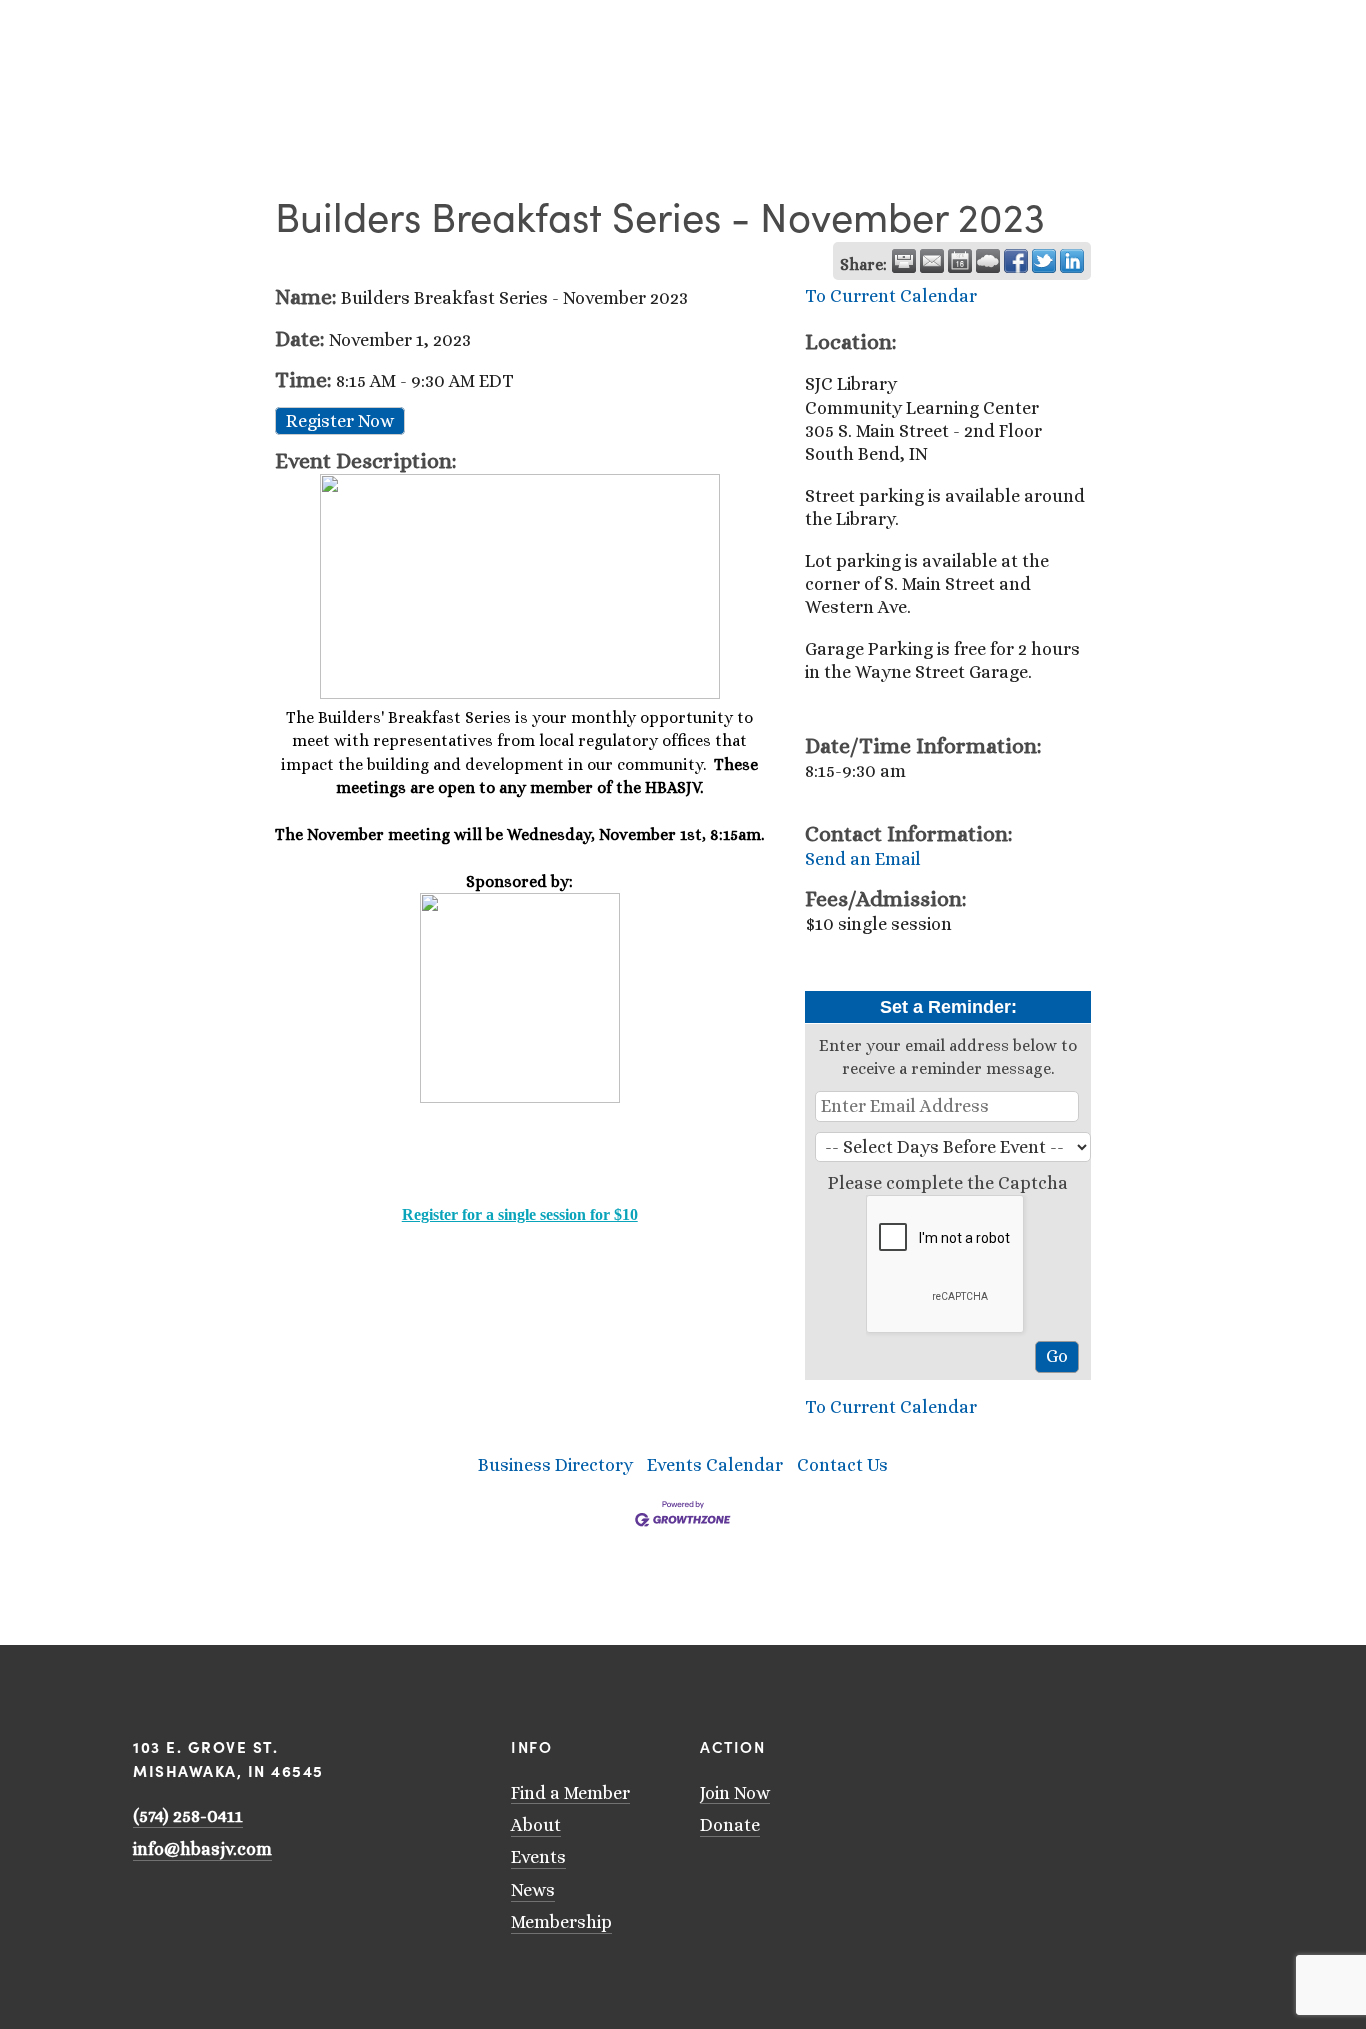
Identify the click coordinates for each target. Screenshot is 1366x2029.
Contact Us (842, 1465)
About (536, 1825)
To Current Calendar (891, 296)
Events (538, 1857)
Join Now (735, 1793)
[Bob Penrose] (1121, 1743)
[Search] (140, 22)
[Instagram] (1043, 1743)
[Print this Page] (904, 261)
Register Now (340, 421)
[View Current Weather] (988, 261)
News (533, 1890)
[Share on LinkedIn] (1072, 261)
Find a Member (570, 1793)
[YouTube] (1017, 1743)
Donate (730, 1825)
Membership (561, 1922)
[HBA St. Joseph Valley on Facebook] (1069, 1743)
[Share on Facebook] (1016, 261)
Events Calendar (715, 1465)
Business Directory (555, 1465)
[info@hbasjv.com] (991, 1743)
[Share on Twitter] (1044, 261)
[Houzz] (1095, 1743)
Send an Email (863, 859)
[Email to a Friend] (932, 261)
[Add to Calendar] (960, 261)
